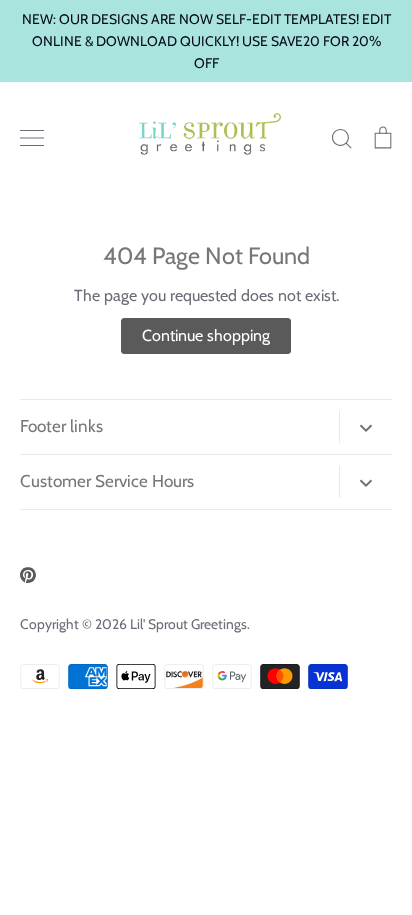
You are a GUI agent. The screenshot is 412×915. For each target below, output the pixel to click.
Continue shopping (206, 335)
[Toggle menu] (32, 138)
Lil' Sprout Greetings (188, 624)
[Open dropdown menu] (365, 427)
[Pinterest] (28, 575)
